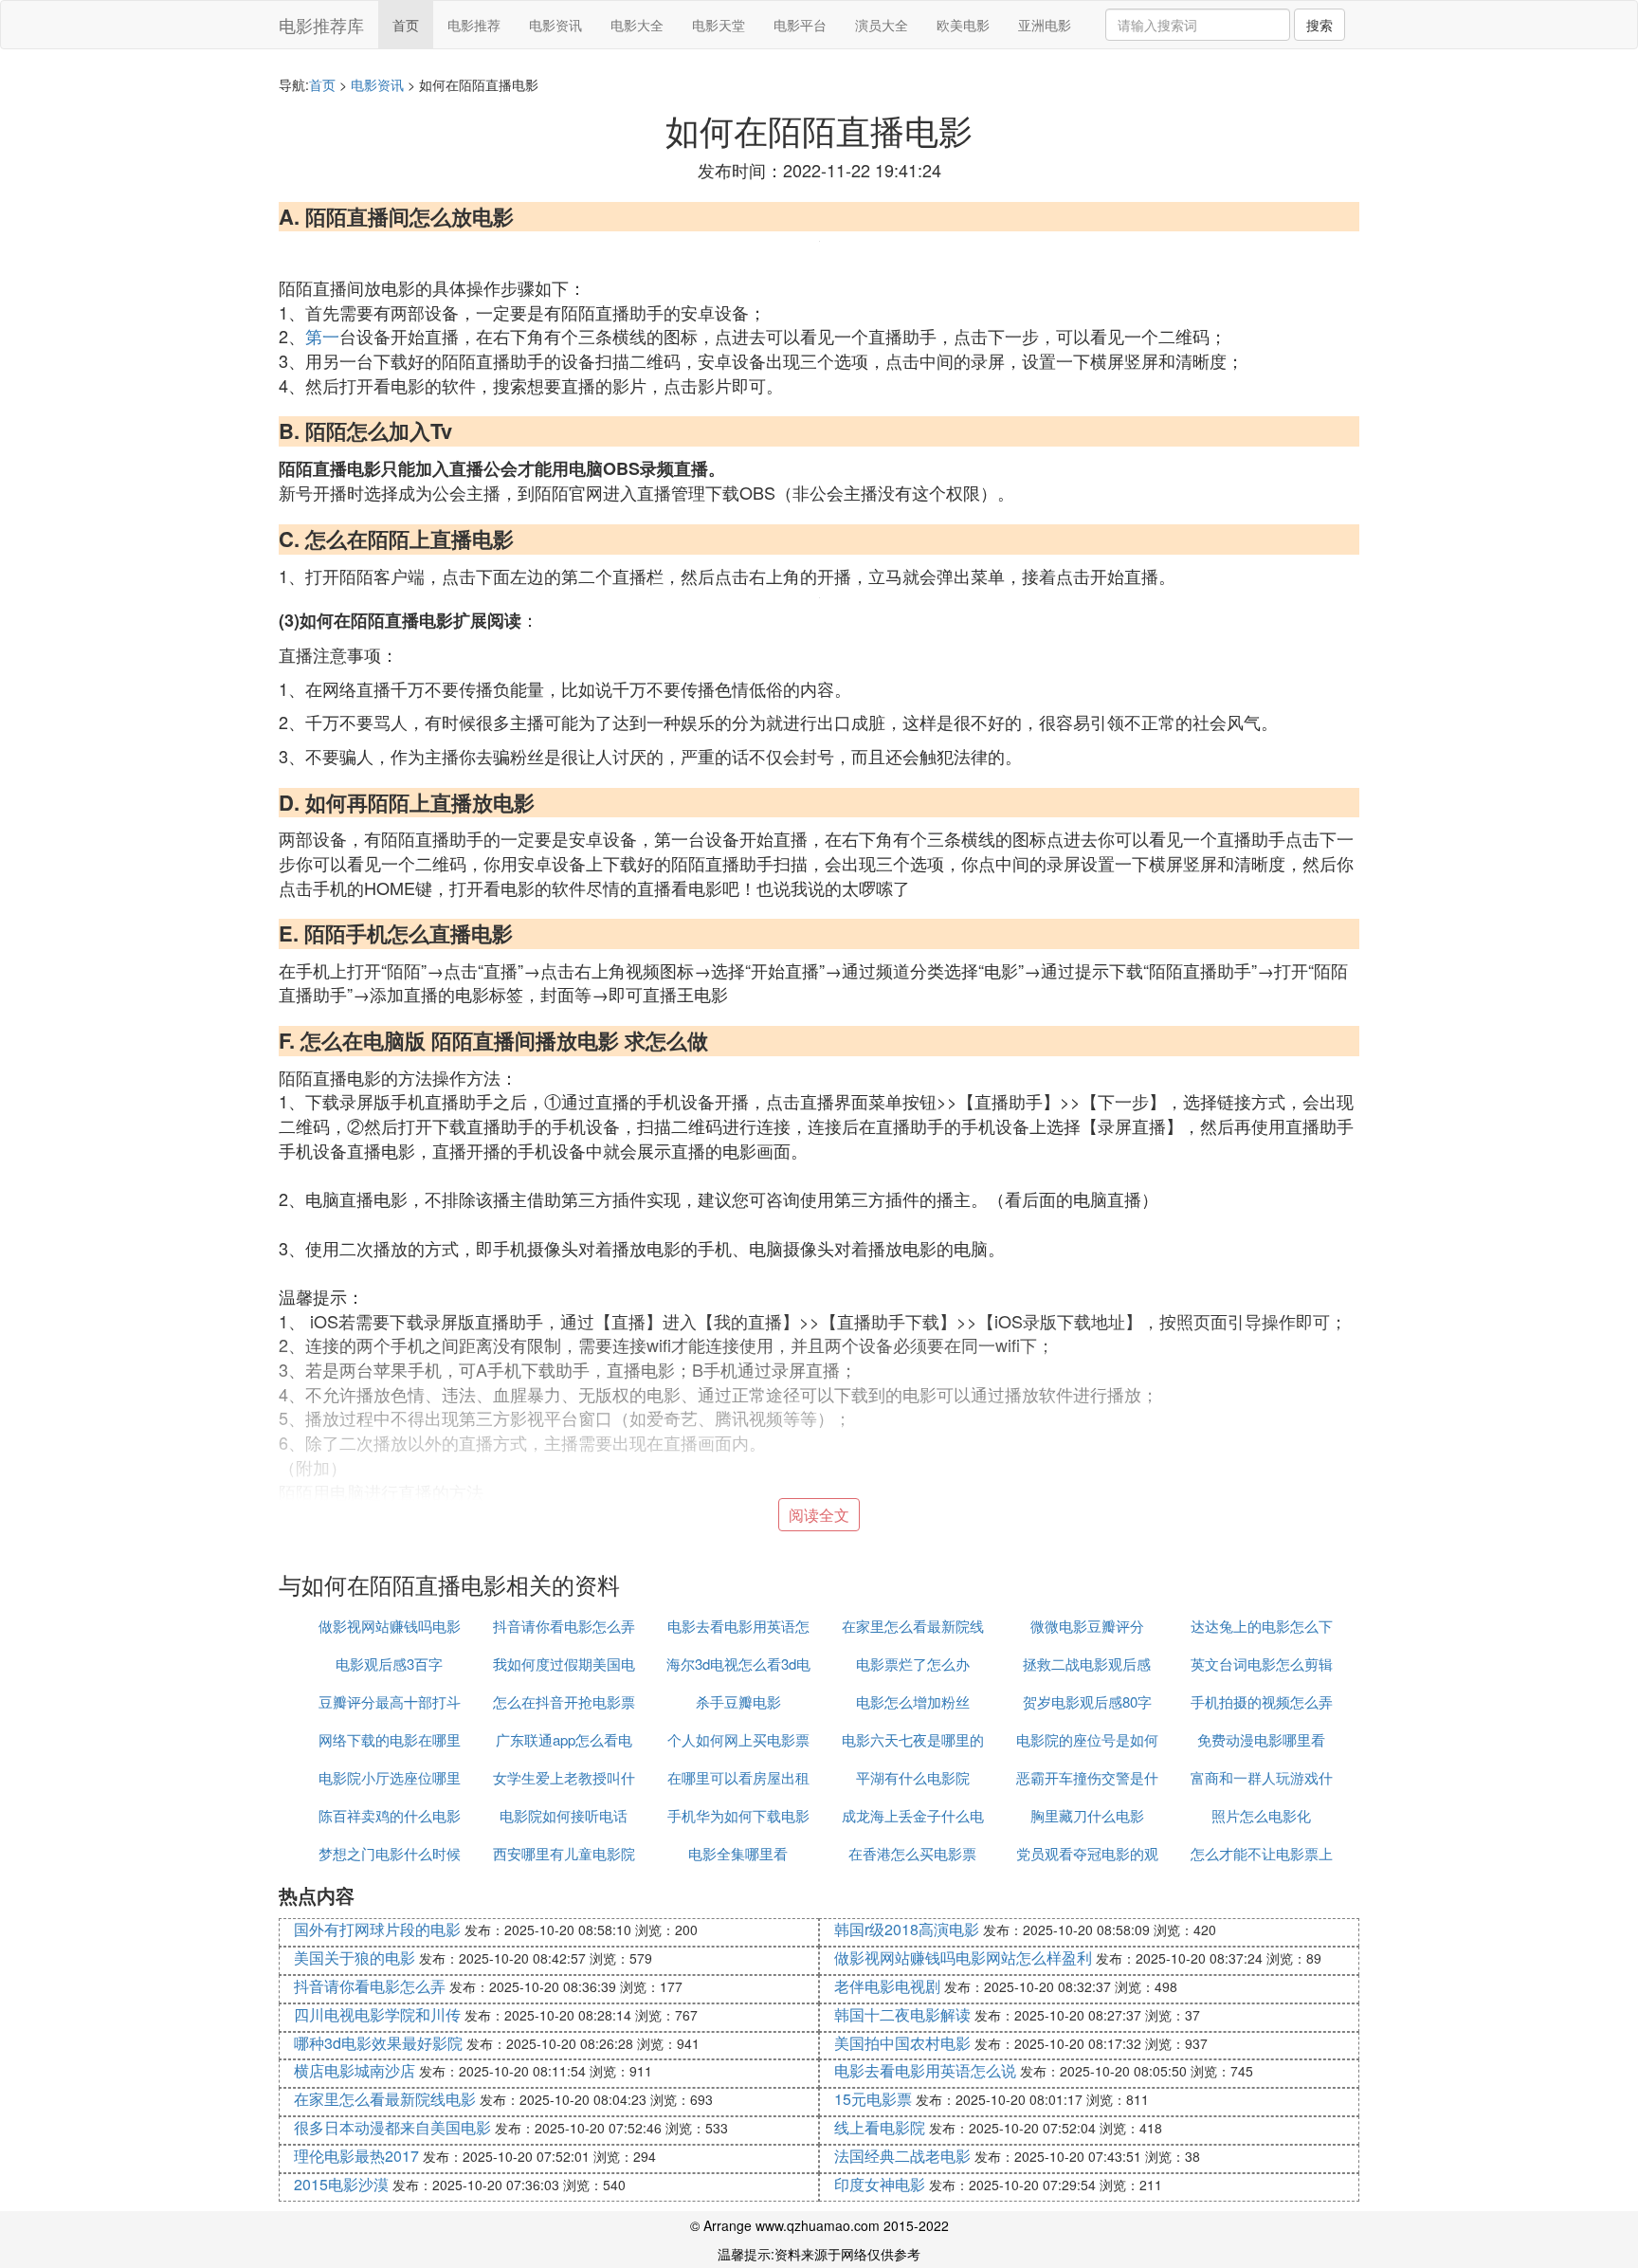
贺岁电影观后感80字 (1087, 1701)
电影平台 (800, 25)
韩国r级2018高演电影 (907, 1929)
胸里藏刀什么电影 (1087, 1815)
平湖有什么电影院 (913, 1777)
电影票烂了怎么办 (913, 1664)
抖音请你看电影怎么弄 (564, 1626)
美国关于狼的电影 (355, 1957)
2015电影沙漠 (341, 2184)
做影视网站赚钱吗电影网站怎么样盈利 (963, 1957)
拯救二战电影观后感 (1087, 1664)
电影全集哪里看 (738, 1853)
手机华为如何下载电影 (738, 1815)
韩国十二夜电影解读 (902, 2014)
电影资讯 (555, 25)
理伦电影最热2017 (356, 2156)
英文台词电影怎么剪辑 (1262, 1664)
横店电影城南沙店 (355, 2070)
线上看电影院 (880, 2127)
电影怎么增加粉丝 (913, 1701)
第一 (322, 336)
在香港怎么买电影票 (912, 1853)
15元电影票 (873, 2099)
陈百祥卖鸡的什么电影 (390, 1815)
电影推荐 (474, 25)
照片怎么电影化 (1261, 1815)
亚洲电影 (1045, 25)
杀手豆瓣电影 (738, 1701)
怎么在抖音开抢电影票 (564, 1701)
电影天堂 (719, 25)
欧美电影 (963, 25)
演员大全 (882, 25)
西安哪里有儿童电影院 (564, 1853)
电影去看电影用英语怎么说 (925, 2070)
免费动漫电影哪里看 (1261, 1739)
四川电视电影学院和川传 (377, 2014)
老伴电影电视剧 (887, 1986)
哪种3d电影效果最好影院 (378, 2043)
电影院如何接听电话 (564, 1815)
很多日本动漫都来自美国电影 (392, 2127)
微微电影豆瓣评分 (1087, 1626)
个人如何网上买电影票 (738, 1739)
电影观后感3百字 (389, 1664)
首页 (406, 25)
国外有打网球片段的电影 (377, 1929)
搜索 (1319, 25)
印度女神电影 (880, 2184)
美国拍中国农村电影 (902, 2043)
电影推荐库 (321, 25)
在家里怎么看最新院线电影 (385, 2099)
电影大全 (637, 25)
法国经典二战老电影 (902, 2156)
